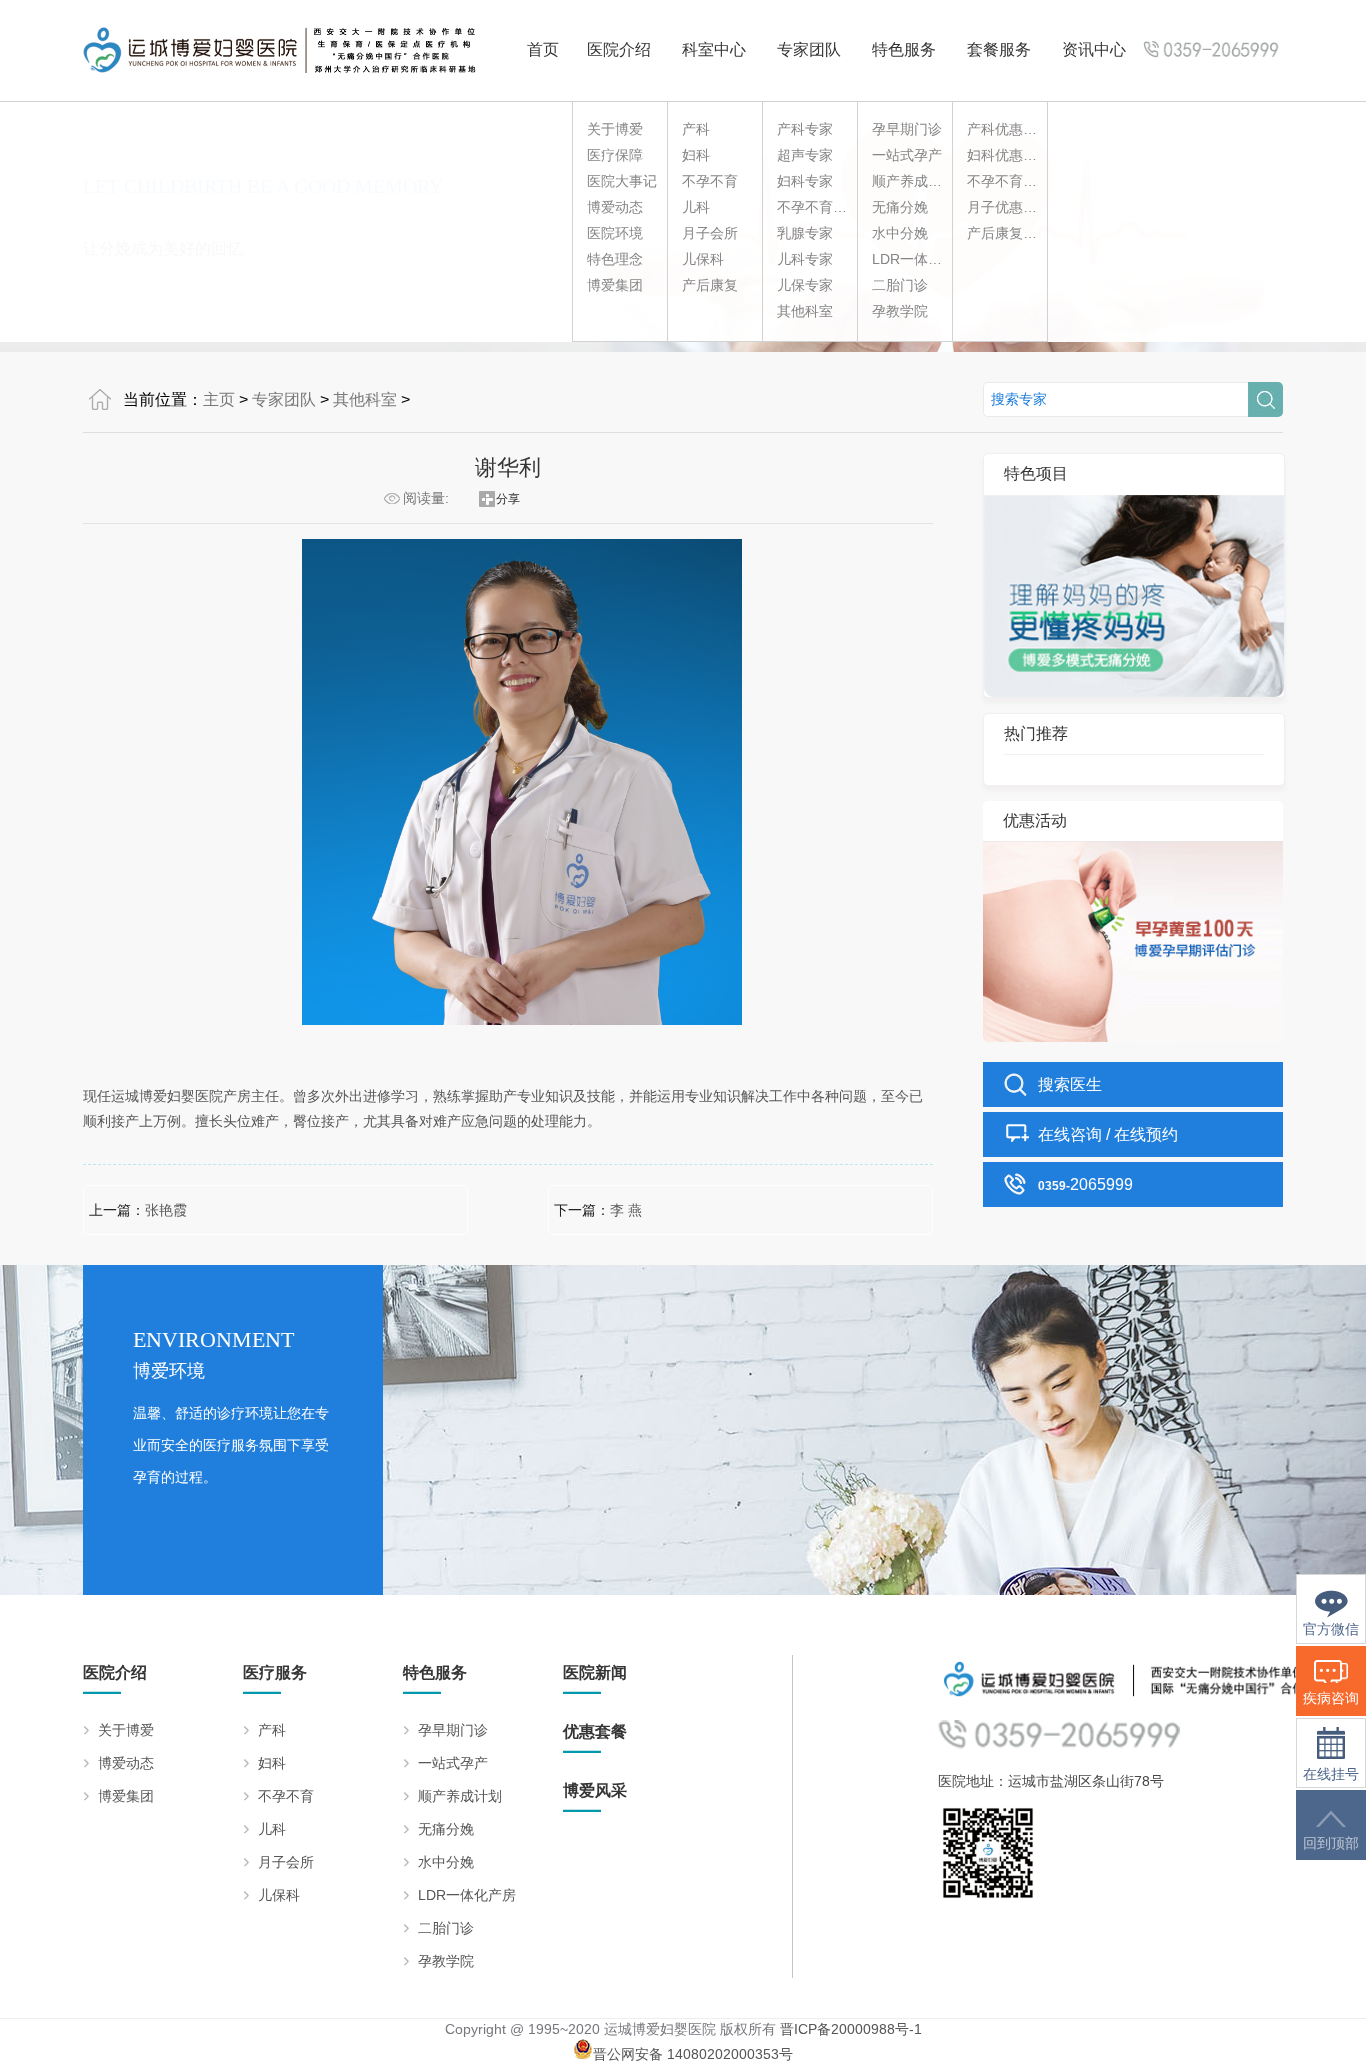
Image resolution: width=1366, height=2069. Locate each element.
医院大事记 (622, 181)
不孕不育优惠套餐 (1023, 181)
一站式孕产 (907, 155)
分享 (508, 499)
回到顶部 (1331, 1843)
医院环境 (615, 233)
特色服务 (904, 49)
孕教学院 (900, 311)
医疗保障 (615, 155)
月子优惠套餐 (1009, 207)
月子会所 (710, 233)
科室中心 (714, 49)
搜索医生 (1070, 1084)
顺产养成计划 (914, 181)
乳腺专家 (805, 233)
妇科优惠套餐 (1009, 155)
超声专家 (805, 155)
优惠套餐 (595, 1731)
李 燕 (626, 1210)
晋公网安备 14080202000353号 (693, 2054)
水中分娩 (900, 233)
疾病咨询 (1331, 1698)
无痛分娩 (900, 207)
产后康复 (710, 285)
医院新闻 (595, 1672)
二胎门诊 (900, 285)
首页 (543, 49)
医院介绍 (619, 49)
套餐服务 (999, 49)
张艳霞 (166, 1210)
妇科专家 (805, 181)
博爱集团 (615, 285)
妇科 (696, 155)
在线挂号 (1331, 1774)
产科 (696, 129)
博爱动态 (615, 207)
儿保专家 (805, 285)
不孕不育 (710, 181)
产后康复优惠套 (1016, 233)
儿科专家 (805, 259)
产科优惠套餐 (1009, 129)
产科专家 (805, 129)
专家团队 (809, 49)
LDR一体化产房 (921, 259)
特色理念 (615, 259)
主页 (219, 399)
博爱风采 (595, 1790)
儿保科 (703, 259)
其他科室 (805, 311)
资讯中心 (1094, 49)
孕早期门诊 (907, 129)
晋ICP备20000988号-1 (851, 2029)
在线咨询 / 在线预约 (1108, 1134)
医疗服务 (275, 1672)
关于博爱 (615, 129)
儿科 (696, 207)
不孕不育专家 (819, 207)
